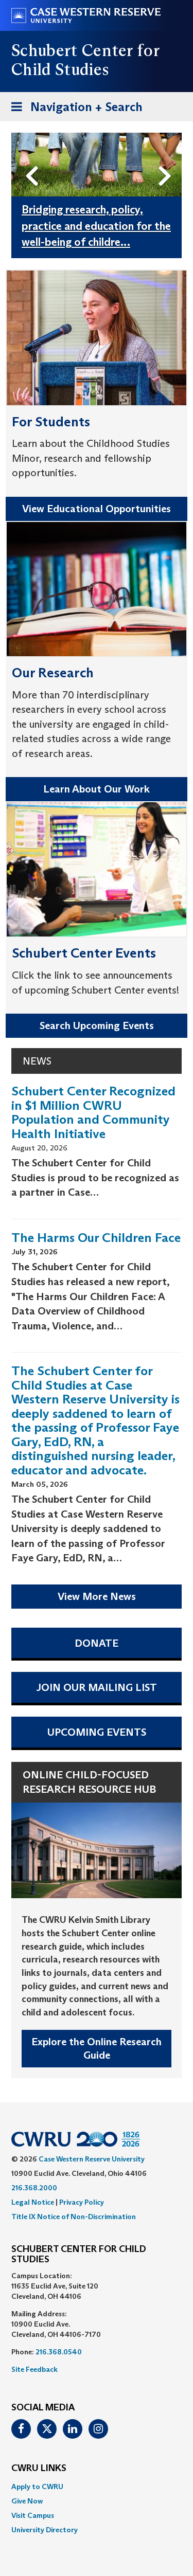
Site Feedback (34, 2369)
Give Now (27, 2501)
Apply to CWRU (37, 2487)
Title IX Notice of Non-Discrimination (74, 2217)
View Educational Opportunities (97, 509)
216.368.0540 (59, 2352)
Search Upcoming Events (97, 1025)
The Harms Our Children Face (96, 1238)
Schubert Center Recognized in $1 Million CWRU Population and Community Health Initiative (93, 1112)
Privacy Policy (82, 2202)
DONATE (97, 1643)
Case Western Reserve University (92, 2159)
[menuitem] (97, 2487)
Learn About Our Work (97, 789)
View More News (97, 1596)
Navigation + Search (74, 110)
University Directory (45, 2530)
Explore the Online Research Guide (97, 2049)
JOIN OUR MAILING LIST (97, 1687)
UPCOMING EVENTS (97, 1732)
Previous (34, 159)
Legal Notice (33, 2202)
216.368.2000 (34, 2188)
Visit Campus (33, 2515)
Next (168, 159)
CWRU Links (39, 2469)
